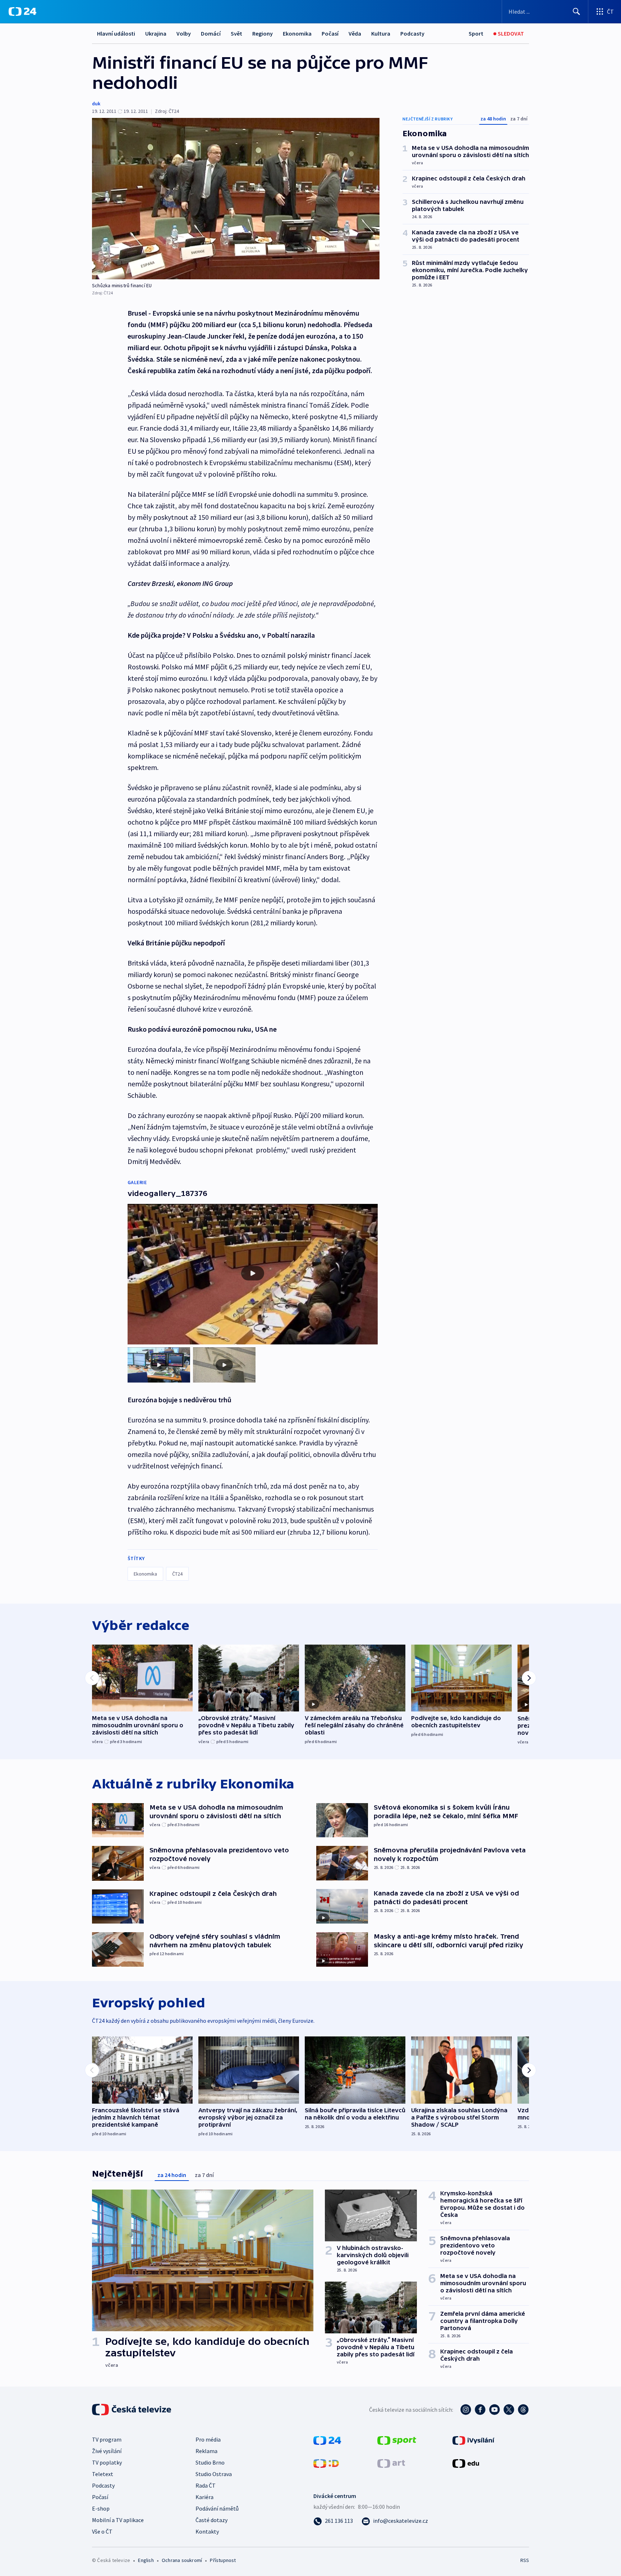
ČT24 (177, 1574)
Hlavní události (116, 33)
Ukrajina (156, 33)
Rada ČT (206, 2485)
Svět (236, 33)
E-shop (101, 2508)
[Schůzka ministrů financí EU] (236, 199)
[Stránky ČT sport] (397, 2440)
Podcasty (412, 33)
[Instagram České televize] (466, 2410)
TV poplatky (107, 2462)
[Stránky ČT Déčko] (326, 2463)
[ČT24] (22, 12)
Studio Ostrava (214, 2474)
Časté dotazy (211, 2520)
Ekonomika (297, 33)
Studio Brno (210, 2462)
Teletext (103, 2474)
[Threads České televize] (523, 2410)
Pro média (208, 2439)
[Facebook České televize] (480, 2410)
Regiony (263, 33)
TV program (107, 2439)
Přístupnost (223, 2560)
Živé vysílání (107, 2451)
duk (96, 104)
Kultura (381, 33)
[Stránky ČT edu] (466, 2463)
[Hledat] (576, 12)
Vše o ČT (102, 2531)
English (146, 2560)
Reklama (206, 2451)
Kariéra (204, 2497)
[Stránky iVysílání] (473, 2440)
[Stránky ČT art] (391, 2463)
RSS (525, 2560)
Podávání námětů (217, 2508)
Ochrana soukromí (182, 2560)
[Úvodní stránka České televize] (132, 2410)
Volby (184, 33)
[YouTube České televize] (494, 2410)
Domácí (211, 33)
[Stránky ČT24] (327, 2440)
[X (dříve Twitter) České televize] (509, 2410)
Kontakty (207, 2531)
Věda (355, 33)
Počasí (330, 33)
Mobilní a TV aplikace (118, 2520)
